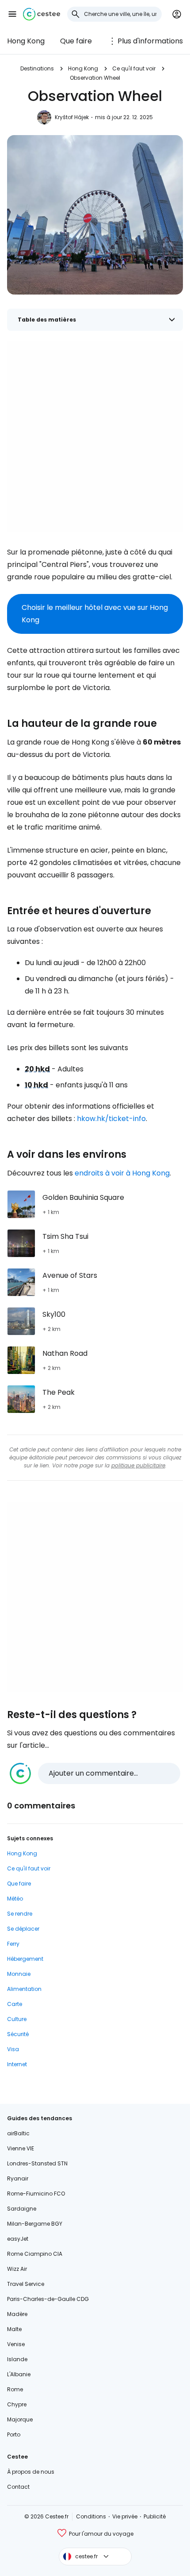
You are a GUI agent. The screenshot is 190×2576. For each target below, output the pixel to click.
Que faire (76, 41)
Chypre (17, 2404)
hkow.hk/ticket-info (111, 1119)
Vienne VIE (21, 2148)
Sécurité (18, 2034)
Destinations (37, 68)
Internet (17, 2064)
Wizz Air (17, 2269)
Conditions (91, 2516)
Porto (14, 2434)
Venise (16, 2344)
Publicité (155, 2516)
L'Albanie (19, 2374)
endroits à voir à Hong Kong (122, 1173)
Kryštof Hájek (72, 117)
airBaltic (18, 2133)
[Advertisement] (95, 437)
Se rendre (20, 1914)
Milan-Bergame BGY (35, 2224)
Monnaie (19, 1974)
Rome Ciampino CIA (35, 2254)
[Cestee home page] (42, 14)
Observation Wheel (95, 78)
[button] (12, 14)
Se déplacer (23, 1929)
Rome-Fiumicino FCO (36, 2194)
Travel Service (26, 2284)
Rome (15, 2389)
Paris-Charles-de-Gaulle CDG (48, 2299)
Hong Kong (26, 41)
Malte (14, 2329)
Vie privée (125, 2516)
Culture (17, 2019)
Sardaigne (22, 2209)
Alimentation (24, 1989)
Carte (15, 2004)
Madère (17, 2314)
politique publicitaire (138, 1465)
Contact (18, 2487)
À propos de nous (31, 2472)
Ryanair (18, 2178)
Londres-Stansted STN (37, 2163)
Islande (17, 2359)
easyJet (18, 2239)
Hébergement (25, 1959)
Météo (15, 1899)
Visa (13, 2049)
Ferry (13, 1944)
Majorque (20, 2419)
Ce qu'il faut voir (134, 68)
